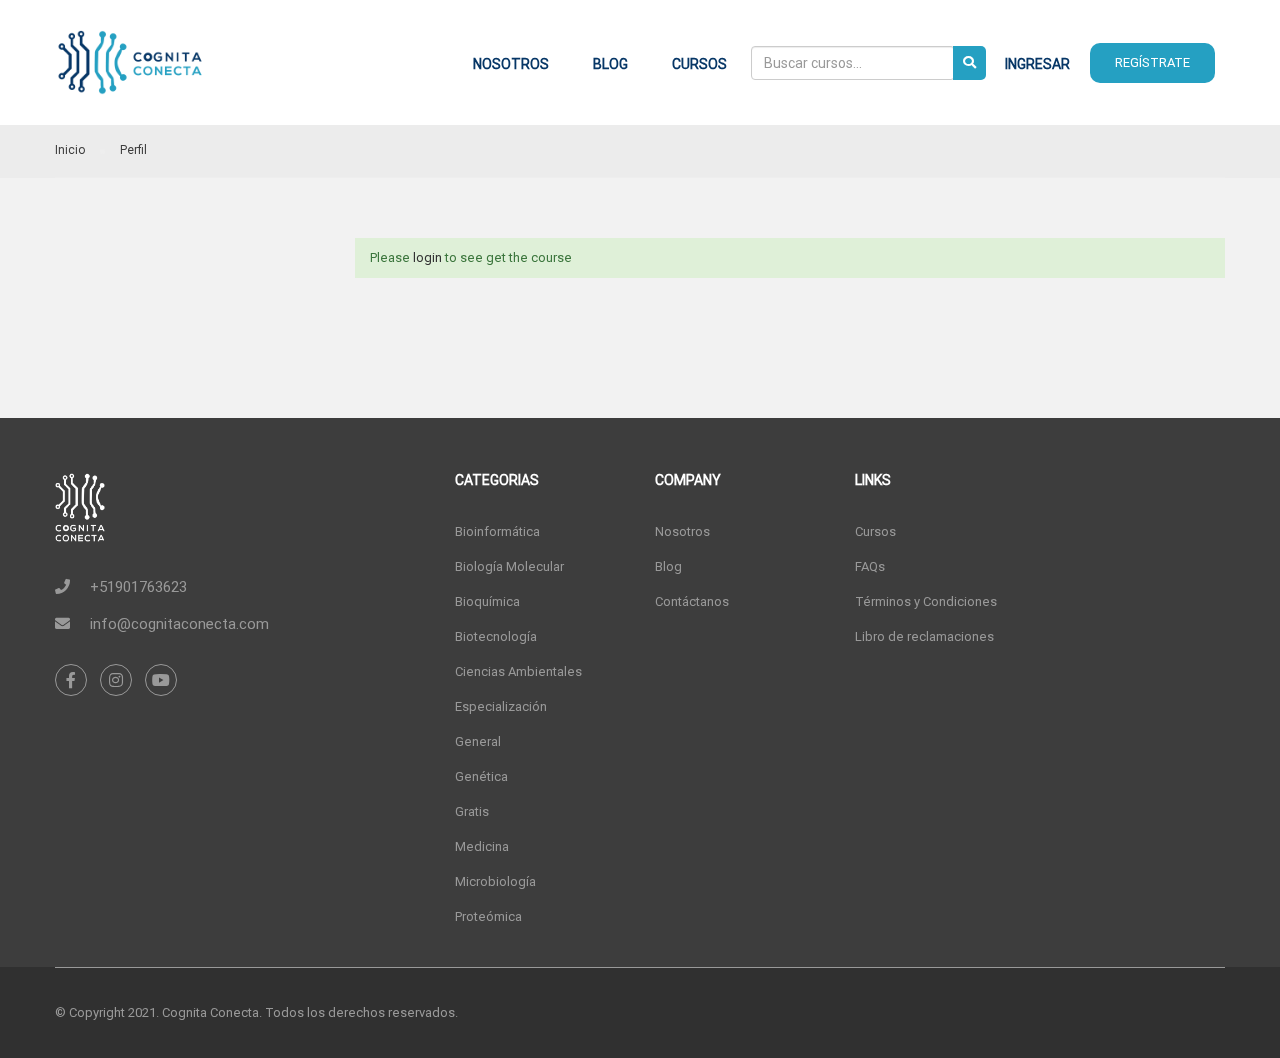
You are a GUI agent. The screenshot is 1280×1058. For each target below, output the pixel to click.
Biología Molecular (509, 566)
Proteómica (488, 916)
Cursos (699, 64)
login (427, 257)
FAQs (870, 566)
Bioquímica (487, 601)
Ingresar (1037, 64)
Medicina (482, 846)
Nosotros (511, 64)
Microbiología (495, 881)
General (478, 741)
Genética (481, 776)
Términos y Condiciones (926, 601)
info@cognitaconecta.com (179, 624)
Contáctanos (692, 601)
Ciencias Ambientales (518, 671)
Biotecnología (496, 636)
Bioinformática (497, 531)
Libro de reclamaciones (924, 636)
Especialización (501, 706)
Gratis (472, 811)
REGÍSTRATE (1152, 62)
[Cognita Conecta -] (130, 72)
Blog (610, 64)
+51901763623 (138, 587)
